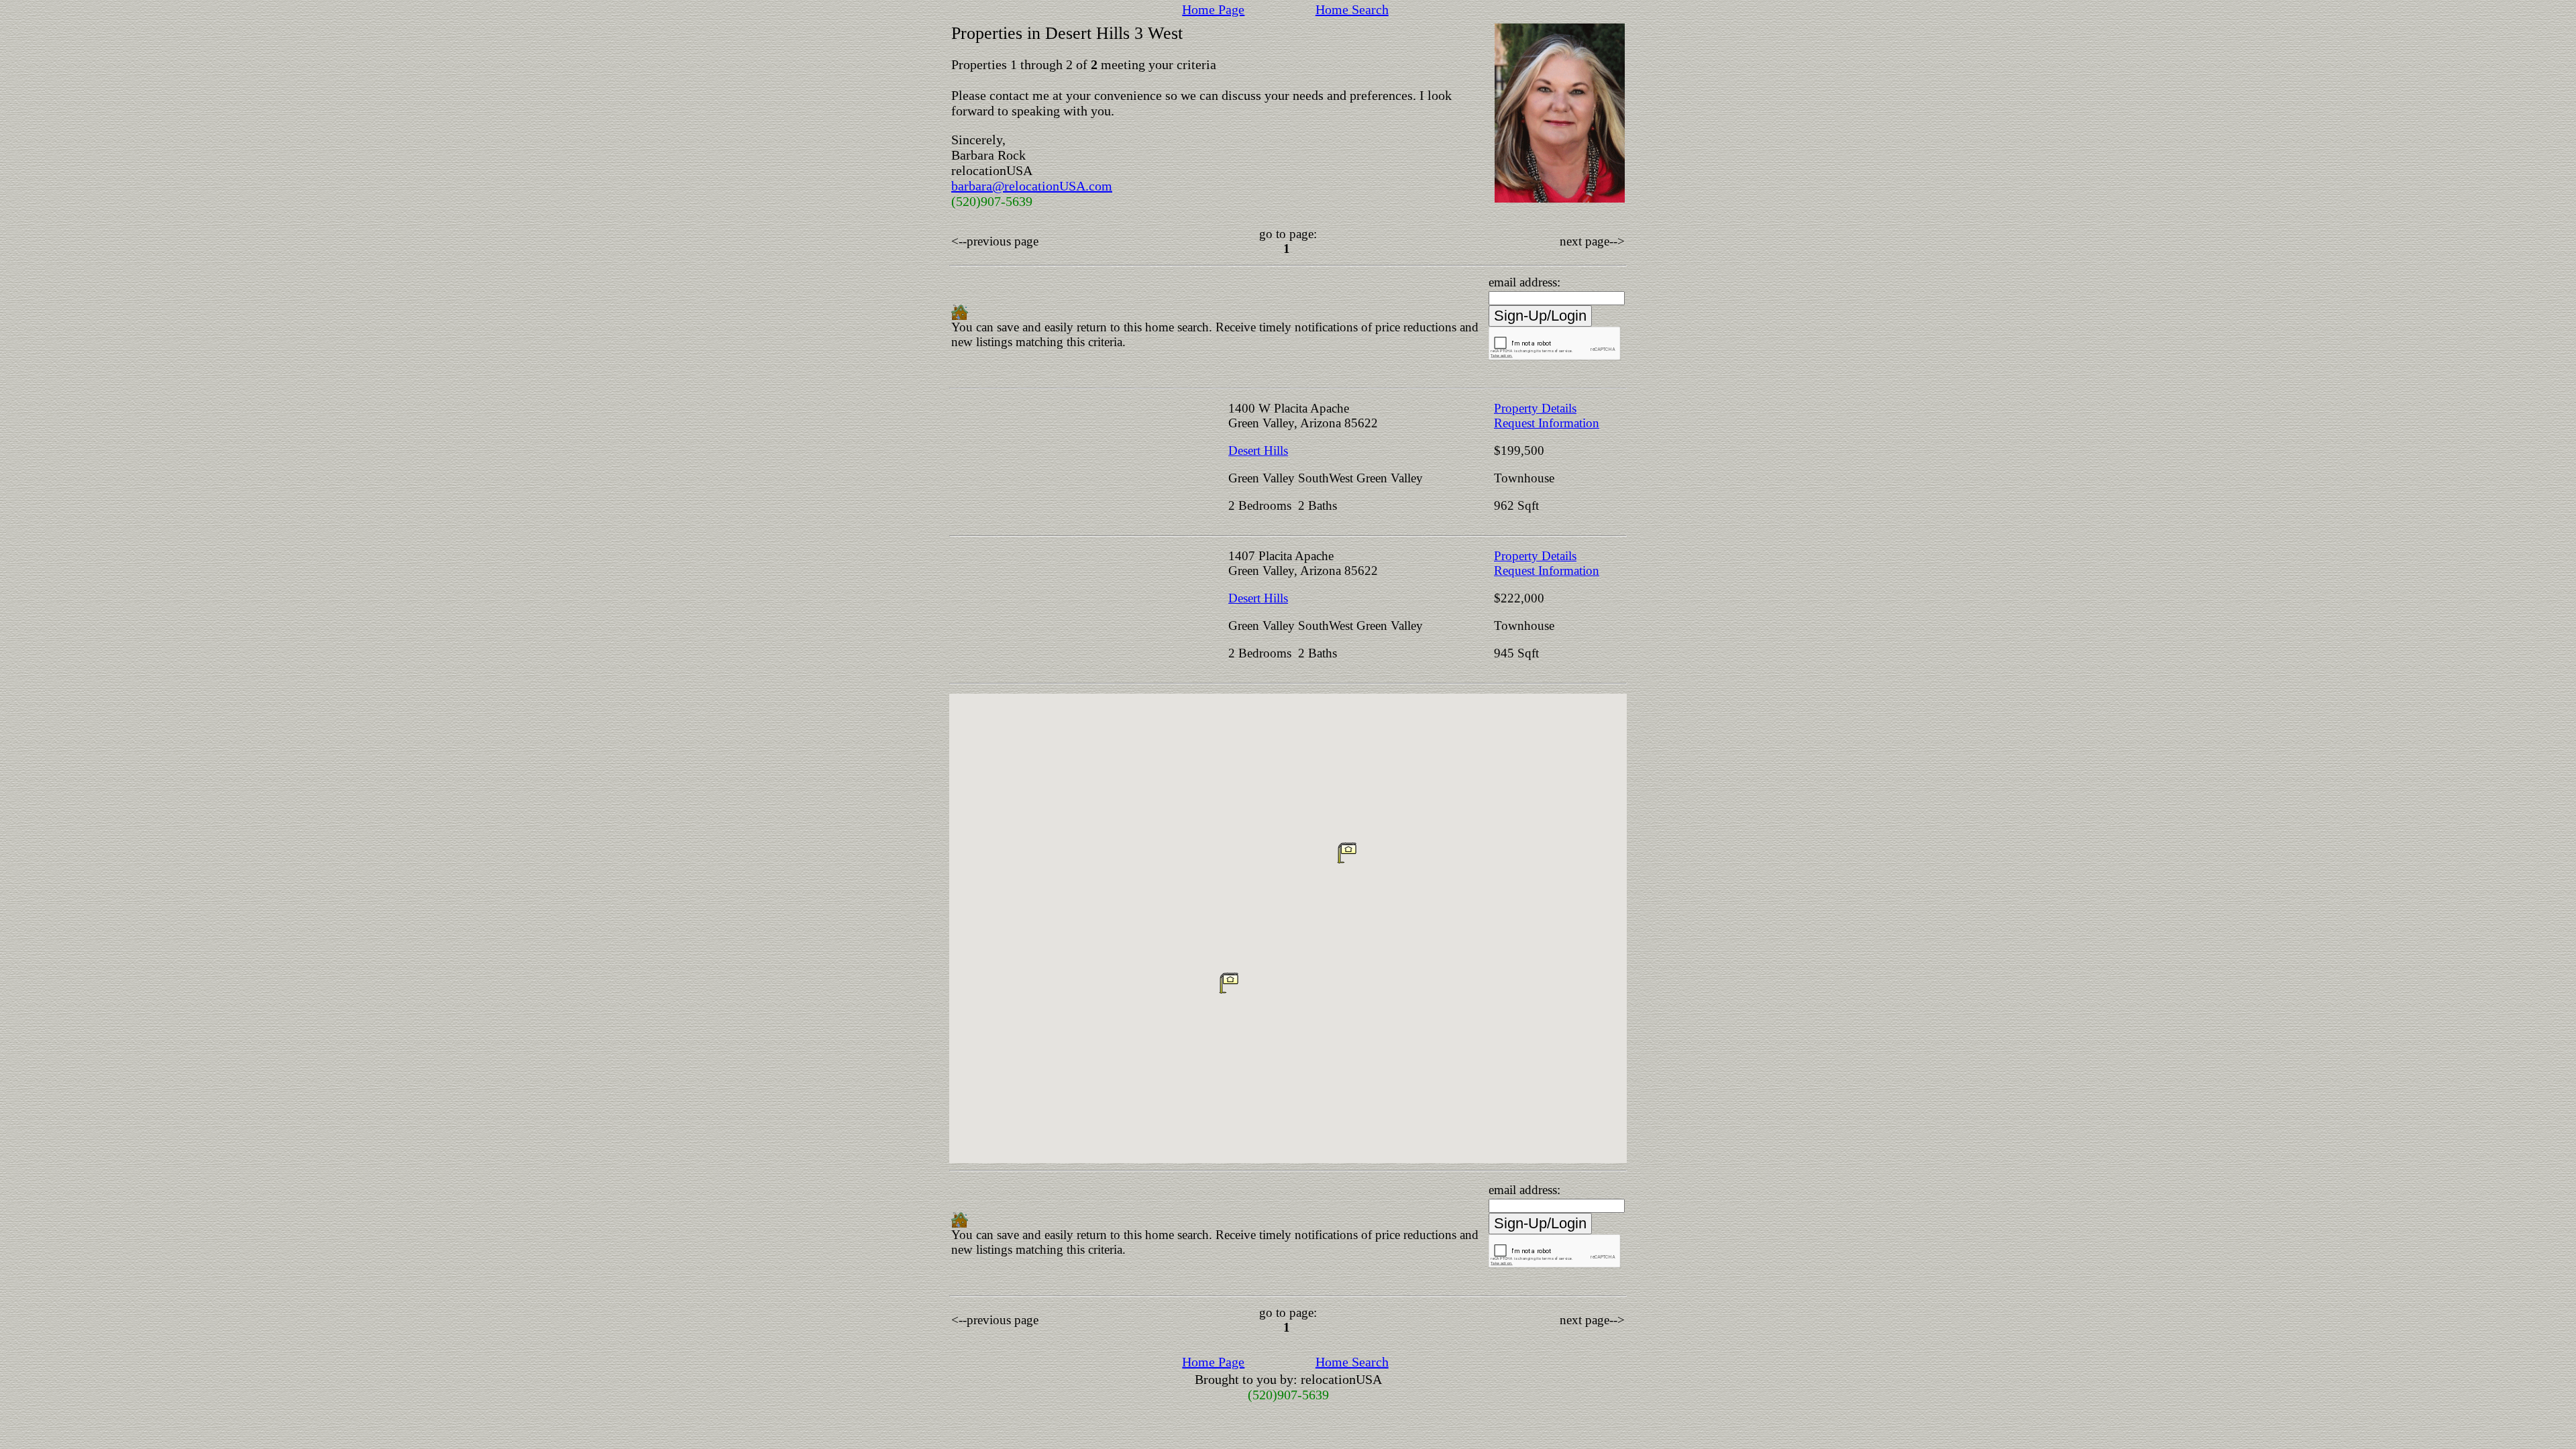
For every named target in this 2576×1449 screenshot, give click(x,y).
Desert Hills (1258, 450)
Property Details (1535, 408)
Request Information (1547, 423)
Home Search (1352, 9)
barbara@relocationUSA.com (1032, 186)
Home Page (1213, 9)
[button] (1347, 853)
